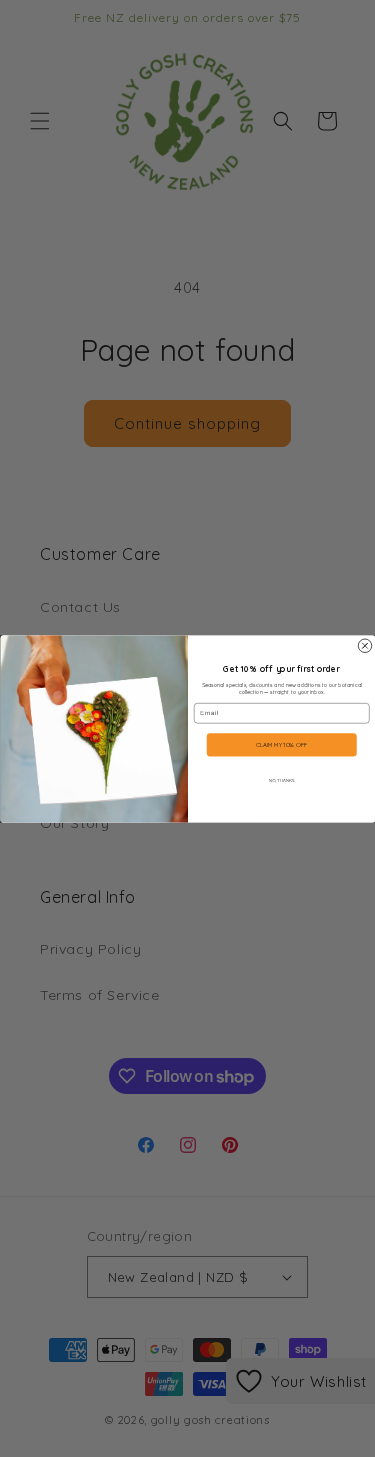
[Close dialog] (365, 646)
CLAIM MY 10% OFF (281, 745)
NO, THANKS (281, 780)
